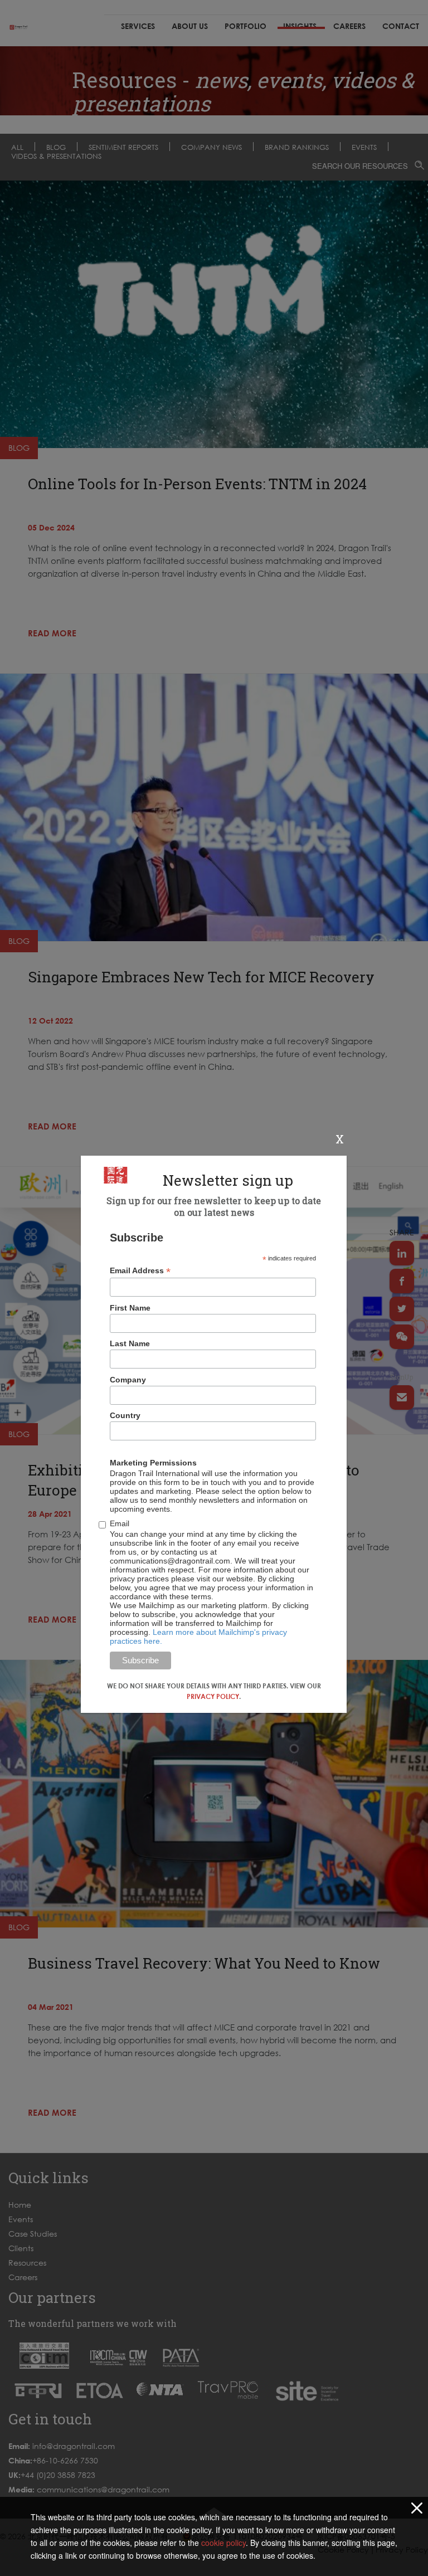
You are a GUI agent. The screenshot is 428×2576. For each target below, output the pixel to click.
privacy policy (213, 1696)
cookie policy (223, 2543)
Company (128, 1380)
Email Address (140, 1271)
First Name (130, 1308)
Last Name (130, 1343)
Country (125, 1415)
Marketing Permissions (153, 1463)
